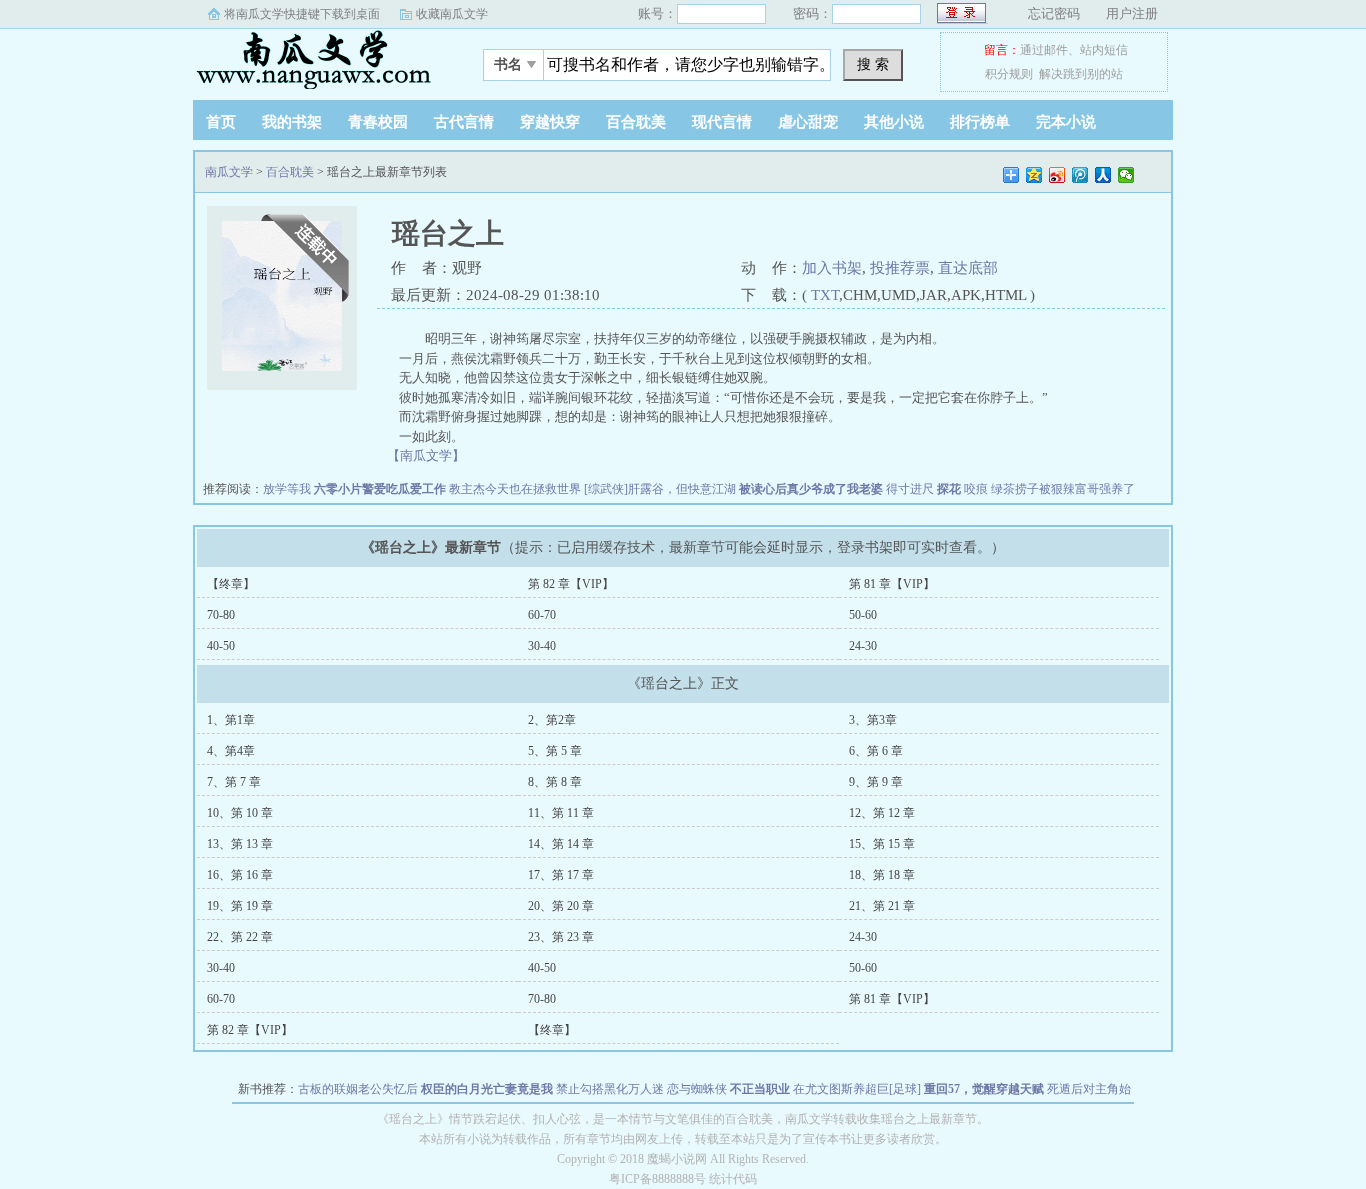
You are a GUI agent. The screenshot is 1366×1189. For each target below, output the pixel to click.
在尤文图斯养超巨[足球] (857, 1089)
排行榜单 (980, 122)
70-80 (221, 615)
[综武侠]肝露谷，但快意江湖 (660, 489)
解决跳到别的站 (1081, 74)
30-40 (542, 646)
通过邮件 (1044, 50)
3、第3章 (873, 720)
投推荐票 (900, 268)
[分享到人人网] (1103, 175)
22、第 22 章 (240, 937)
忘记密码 (1054, 13)
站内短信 (1104, 50)
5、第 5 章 (555, 751)
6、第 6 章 (876, 751)
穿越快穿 (550, 122)
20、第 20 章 (561, 906)
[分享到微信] (1126, 175)
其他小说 (894, 122)
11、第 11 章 (561, 813)
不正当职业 (760, 1089)
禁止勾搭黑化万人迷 (610, 1089)
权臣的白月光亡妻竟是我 (487, 1089)
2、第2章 (552, 720)
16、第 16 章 (240, 875)
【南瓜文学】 (426, 455)
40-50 (221, 646)
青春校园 (378, 122)
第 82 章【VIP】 (571, 584)
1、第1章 (231, 720)
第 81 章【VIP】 (892, 584)
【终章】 (231, 584)
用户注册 (1132, 13)
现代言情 (722, 122)
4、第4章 (231, 751)
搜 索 (873, 64)
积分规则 (1009, 74)
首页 (221, 122)
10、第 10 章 (240, 813)
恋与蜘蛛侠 (697, 1089)
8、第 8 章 (555, 782)
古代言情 (464, 122)
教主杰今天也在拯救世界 (515, 489)
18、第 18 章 (882, 875)
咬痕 (976, 489)
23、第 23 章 (561, 937)
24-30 (863, 646)
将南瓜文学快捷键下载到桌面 (302, 14)
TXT (825, 295)
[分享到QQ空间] (1034, 175)
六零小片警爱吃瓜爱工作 (380, 489)
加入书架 (832, 268)
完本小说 (1066, 122)
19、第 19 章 (240, 906)
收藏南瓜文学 (452, 14)
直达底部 (968, 268)
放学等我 (287, 489)
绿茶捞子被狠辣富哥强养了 (1063, 489)
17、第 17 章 (561, 875)
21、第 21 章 (882, 906)
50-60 (863, 615)
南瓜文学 (318, 59)
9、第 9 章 (876, 782)
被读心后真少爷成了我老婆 (811, 489)
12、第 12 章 (882, 813)
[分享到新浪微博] (1057, 175)
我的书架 (292, 122)
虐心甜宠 (808, 122)
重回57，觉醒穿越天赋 (984, 1089)
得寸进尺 (910, 489)
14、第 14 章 (561, 844)
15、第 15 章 (882, 844)
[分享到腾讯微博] (1080, 175)
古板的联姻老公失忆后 (358, 1089)
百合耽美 (636, 122)
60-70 (542, 615)
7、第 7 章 (234, 782)
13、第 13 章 (240, 844)
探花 (949, 489)
